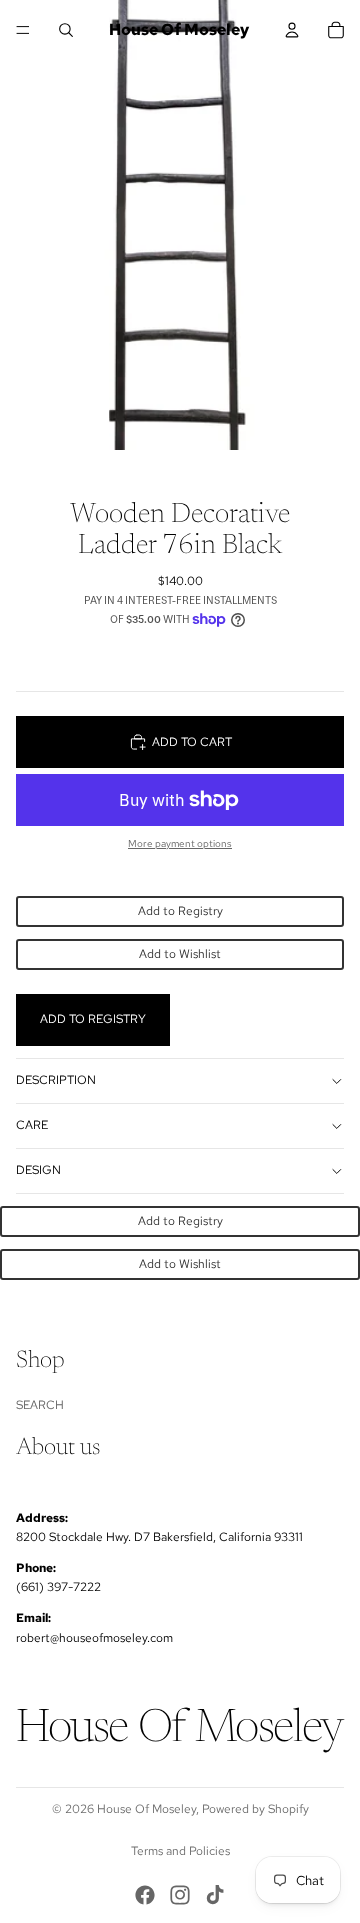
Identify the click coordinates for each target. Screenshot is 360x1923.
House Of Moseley (146, 1809)
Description (56, 1080)
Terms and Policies (180, 1851)
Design (38, 1170)
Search (40, 1405)
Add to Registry (180, 911)
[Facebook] (145, 1895)
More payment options (180, 843)
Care (32, 1125)
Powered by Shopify (255, 1809)
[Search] (66, 30)
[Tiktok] (215, 1895)
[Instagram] (180, 1895)
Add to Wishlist (180, 954)
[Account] (292, 30)
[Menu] (23, 30)
